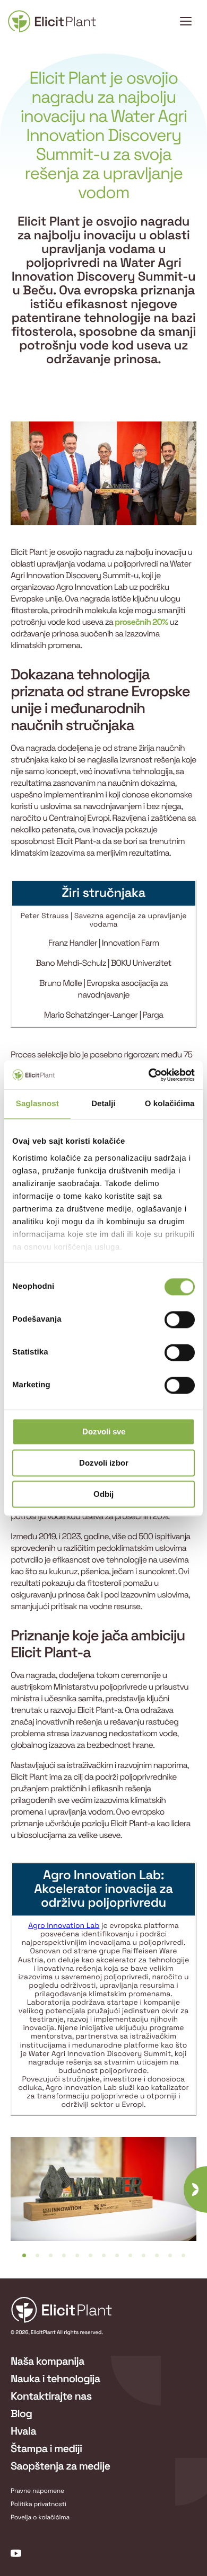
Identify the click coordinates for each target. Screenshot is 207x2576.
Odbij (103, 1494)
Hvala (23, 2431)
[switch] (180, 1320)
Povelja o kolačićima (40, 2517)
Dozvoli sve (104, 1431)
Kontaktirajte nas (51, 2396)
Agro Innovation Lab (64, 1926)
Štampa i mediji (46, 2448)
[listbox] (103, 2197)
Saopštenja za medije (60, 2466)
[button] (24, 2255)
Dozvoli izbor (104, 1463)
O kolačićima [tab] (170, 1104)
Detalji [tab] (103, 1104)
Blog (21, 2413)
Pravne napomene (37, 2491)
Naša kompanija (48, 2361)
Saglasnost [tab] (37, 1104)
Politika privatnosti (38, 2504)
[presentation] (195, 2189)
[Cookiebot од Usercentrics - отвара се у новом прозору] (149, 1075)
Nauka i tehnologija (55, 2378)
